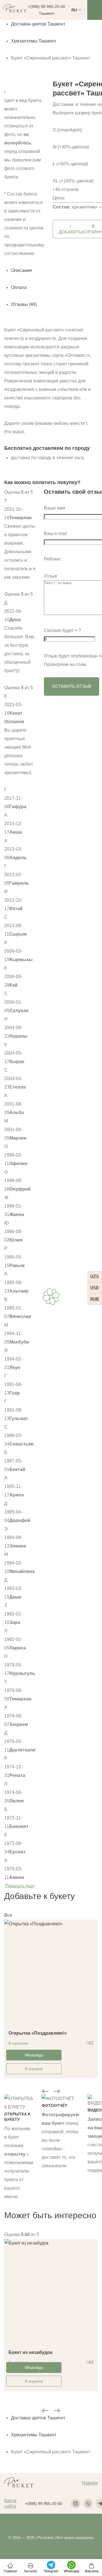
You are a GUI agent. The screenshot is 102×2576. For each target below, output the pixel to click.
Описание (22, 270)
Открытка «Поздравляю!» (38, 2033)
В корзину (34, 2069)
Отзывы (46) (24, 304)
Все (8, 1915)
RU (74, 10)
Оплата (19, 287)
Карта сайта (10, 2503)
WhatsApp (34, 2055)
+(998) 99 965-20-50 (46, 7)
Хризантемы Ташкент (34, 41)
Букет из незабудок (30, 2352)
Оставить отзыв (72, 686)
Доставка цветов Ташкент (38, 24)
